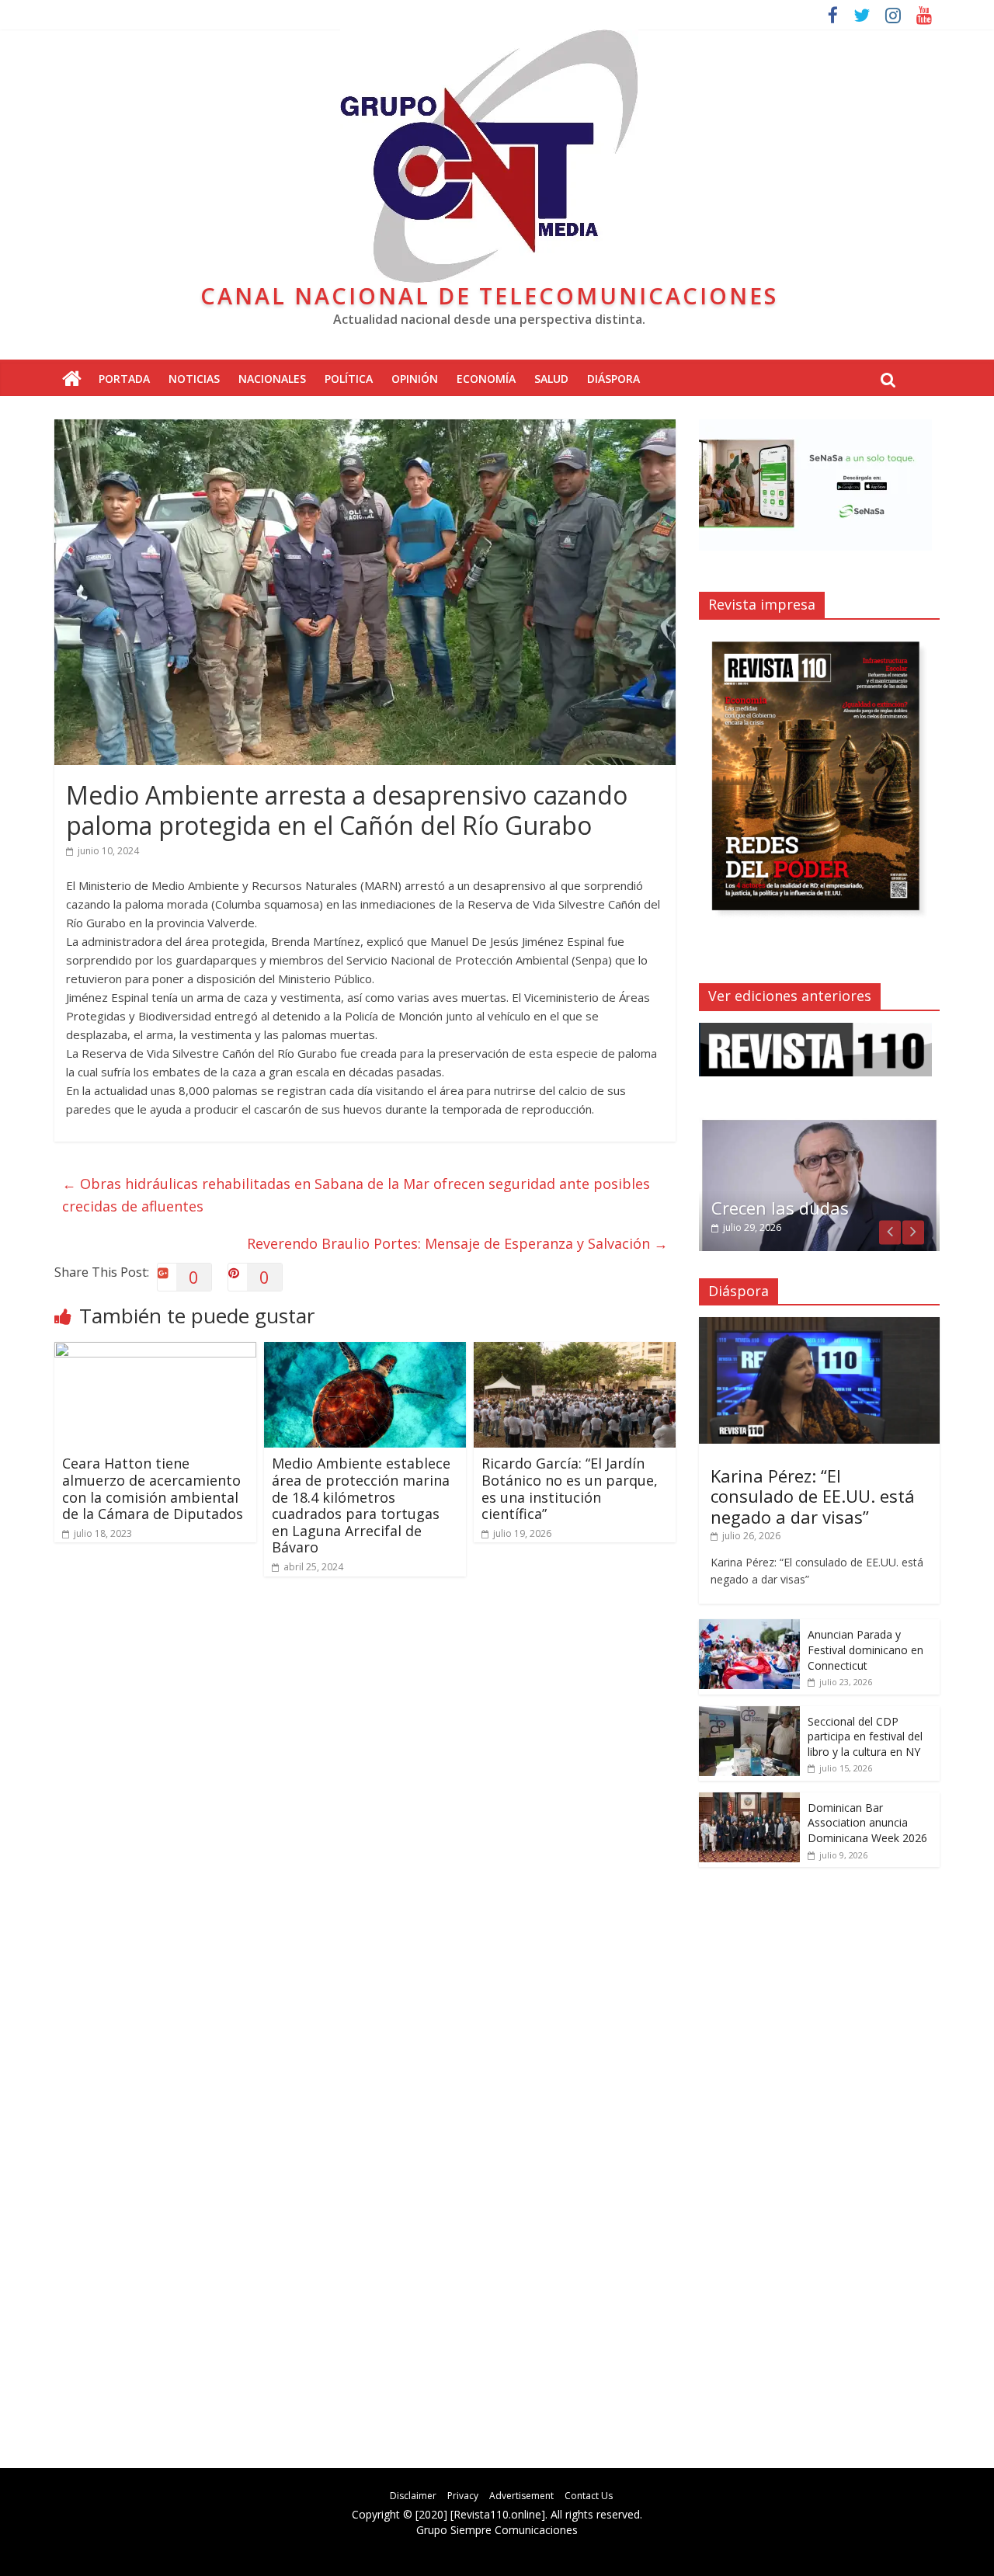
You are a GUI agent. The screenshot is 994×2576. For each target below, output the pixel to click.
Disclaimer (413, 2496)
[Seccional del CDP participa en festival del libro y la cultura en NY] (749, 1714)
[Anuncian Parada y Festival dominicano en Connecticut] (749, 1627)
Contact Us (589, 2496)
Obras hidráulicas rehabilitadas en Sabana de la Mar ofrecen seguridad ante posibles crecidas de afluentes (356, 1195)
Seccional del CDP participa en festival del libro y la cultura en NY (865, 1736)
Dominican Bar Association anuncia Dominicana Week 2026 (867, 1823)
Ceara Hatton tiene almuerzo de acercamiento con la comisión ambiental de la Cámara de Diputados (153, 1488)
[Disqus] (365, 1809)
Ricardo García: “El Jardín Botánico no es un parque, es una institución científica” (570, 1488)
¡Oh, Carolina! (766, 1208)
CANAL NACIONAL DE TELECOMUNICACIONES (489, 295)
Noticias (194, 379)
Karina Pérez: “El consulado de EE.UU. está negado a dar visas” (813, 1496)
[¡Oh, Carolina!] (819, 1126)
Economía (486, 379)
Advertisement (521, 2496)
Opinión (415, 379)
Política (349, 379)
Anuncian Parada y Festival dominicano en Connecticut (865, 1650)
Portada (124, 379)
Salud (551, 379)
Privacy (463, 2496)
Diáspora (613, 379)
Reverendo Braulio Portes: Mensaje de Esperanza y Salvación (457, 1243)
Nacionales (272, 379)
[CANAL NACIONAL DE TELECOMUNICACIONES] (72, 379)
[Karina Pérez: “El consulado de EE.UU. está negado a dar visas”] (819, 1325)
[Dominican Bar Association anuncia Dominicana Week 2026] (749, 1801)
